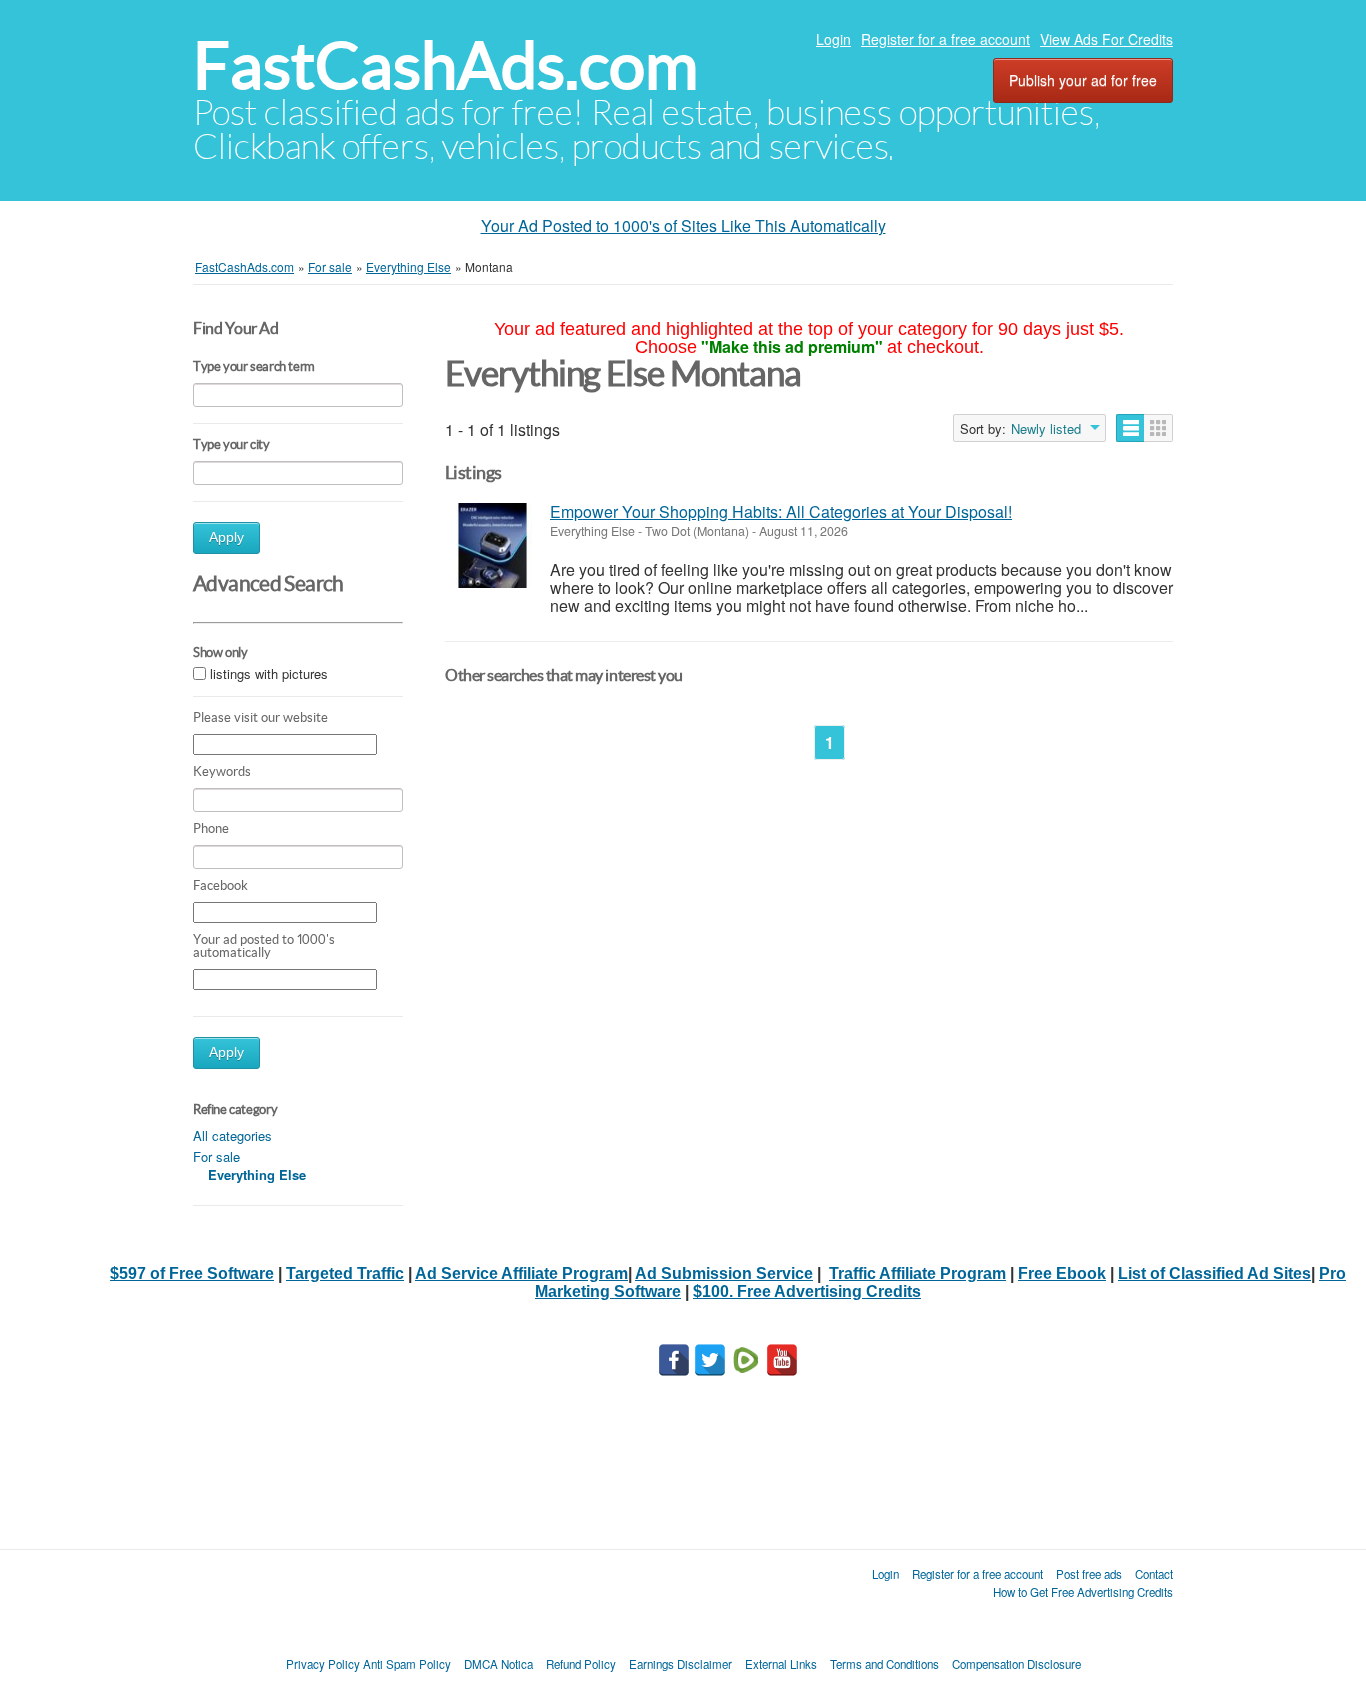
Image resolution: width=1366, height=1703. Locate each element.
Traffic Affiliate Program (917, 1273)
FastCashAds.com (445, 65)
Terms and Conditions (884, 1664)
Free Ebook (1062, 1273)
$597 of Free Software (192, 1273)
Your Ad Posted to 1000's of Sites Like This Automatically (683, 225)
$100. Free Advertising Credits (807, 1291)
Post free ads (1089, 1574)
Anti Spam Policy (407, 1664)
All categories (232, 1135)
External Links (781, 1664)
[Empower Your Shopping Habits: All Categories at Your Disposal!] (492, 545)
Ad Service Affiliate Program (521, 1273)
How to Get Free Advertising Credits (1083, 1592)
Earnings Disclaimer (680, 1664)
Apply (226, 537)
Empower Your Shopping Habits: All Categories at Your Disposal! (781, 511)
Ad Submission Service (724, 1273)
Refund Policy (581, 1664)
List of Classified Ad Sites (1214, 1273)
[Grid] (1158, 428)
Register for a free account (945, 39)
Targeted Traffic (345, 1273)
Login (833, 39)
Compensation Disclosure (1016, 1664)
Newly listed (1046, 429)
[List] (1130, 428)
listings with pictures (269, 673)
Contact (1154, 1574)
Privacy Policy (323, 1664)
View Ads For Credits (1106, 39)
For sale (216, 1156)
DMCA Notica (498, 1664)
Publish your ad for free (1083, 80)
